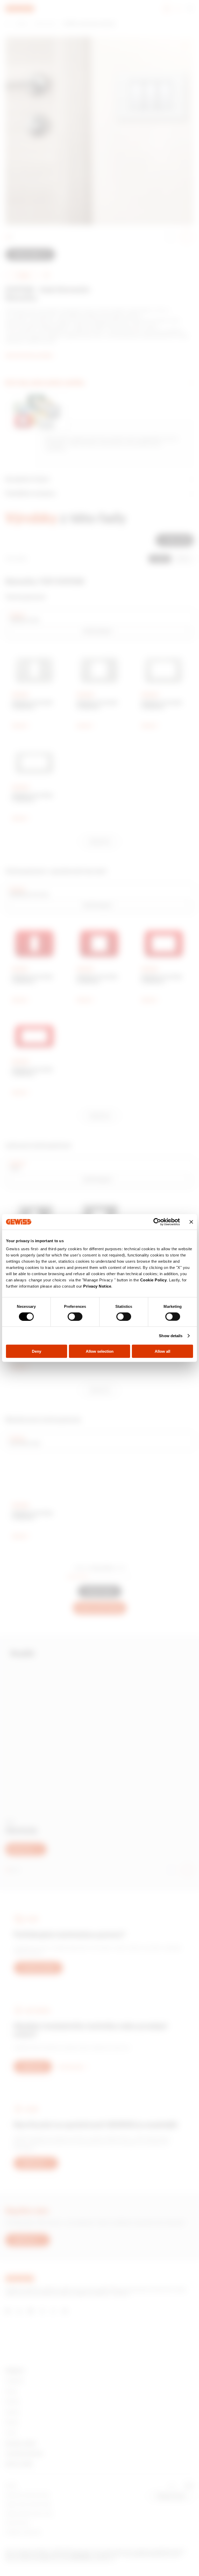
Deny (37, 1351)
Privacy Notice (97, 1286)
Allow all (162, 1351)
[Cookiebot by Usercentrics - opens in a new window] (157, 1222)
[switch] (75, 1316)
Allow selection (100, 1351)
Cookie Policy (154, 1280)
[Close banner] (191, 1222)
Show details (171, 1335)
